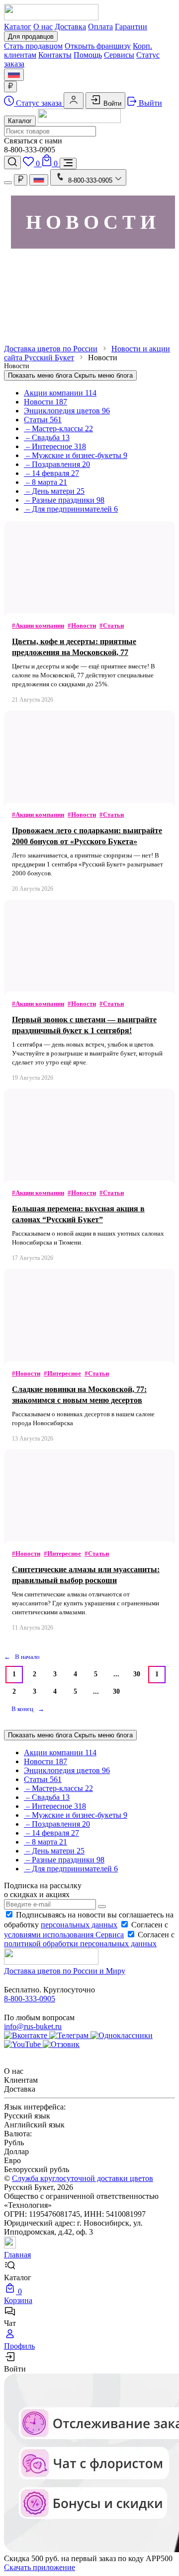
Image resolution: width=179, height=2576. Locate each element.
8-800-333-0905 (30, 1999)
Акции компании (60, 393)
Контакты (55, 55)
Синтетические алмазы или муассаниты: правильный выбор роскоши (86, 1575)
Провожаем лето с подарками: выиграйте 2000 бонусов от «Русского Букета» (87, 836)
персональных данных (79, 1925)
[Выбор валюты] (10, 87)
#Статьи (112, 626)
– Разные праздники (64, 500)
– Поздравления (57, 464)
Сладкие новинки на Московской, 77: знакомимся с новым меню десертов (79, 1395)
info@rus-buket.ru (33, 2026)
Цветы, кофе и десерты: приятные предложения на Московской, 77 (74, 647)
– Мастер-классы (58, 429)
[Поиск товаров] (12, 163)
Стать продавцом (33, 46)
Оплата (100, 27)
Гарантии (131, 27)
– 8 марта (45, 482)
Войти (111, 103)
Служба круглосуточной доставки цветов (83, 2178)
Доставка (70, 27)
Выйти (149, 103)
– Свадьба (47, 437)
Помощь (88, 55)
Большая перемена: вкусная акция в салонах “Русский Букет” (78, 1214)
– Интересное (55, 446)
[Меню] (68, 164)
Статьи (43, 420)
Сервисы (119, 55)
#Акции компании (38, 626)
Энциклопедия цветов (67, 411)
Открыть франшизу (98, 46)
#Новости (82, 626)
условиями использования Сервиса (64, 1935)
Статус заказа (39, 103)
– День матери (54, 491)
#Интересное (62, 1373)
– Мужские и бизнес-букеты (76, 455)
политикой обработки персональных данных (80, 1944)
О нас (43, 27)
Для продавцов (31, 36)
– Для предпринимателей (71, 509)
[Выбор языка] (14, 75)
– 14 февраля (51, 473)
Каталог (18, 27)
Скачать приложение (40, 2567)
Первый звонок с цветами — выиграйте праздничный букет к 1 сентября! (84, 1025)
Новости (45, 402)
